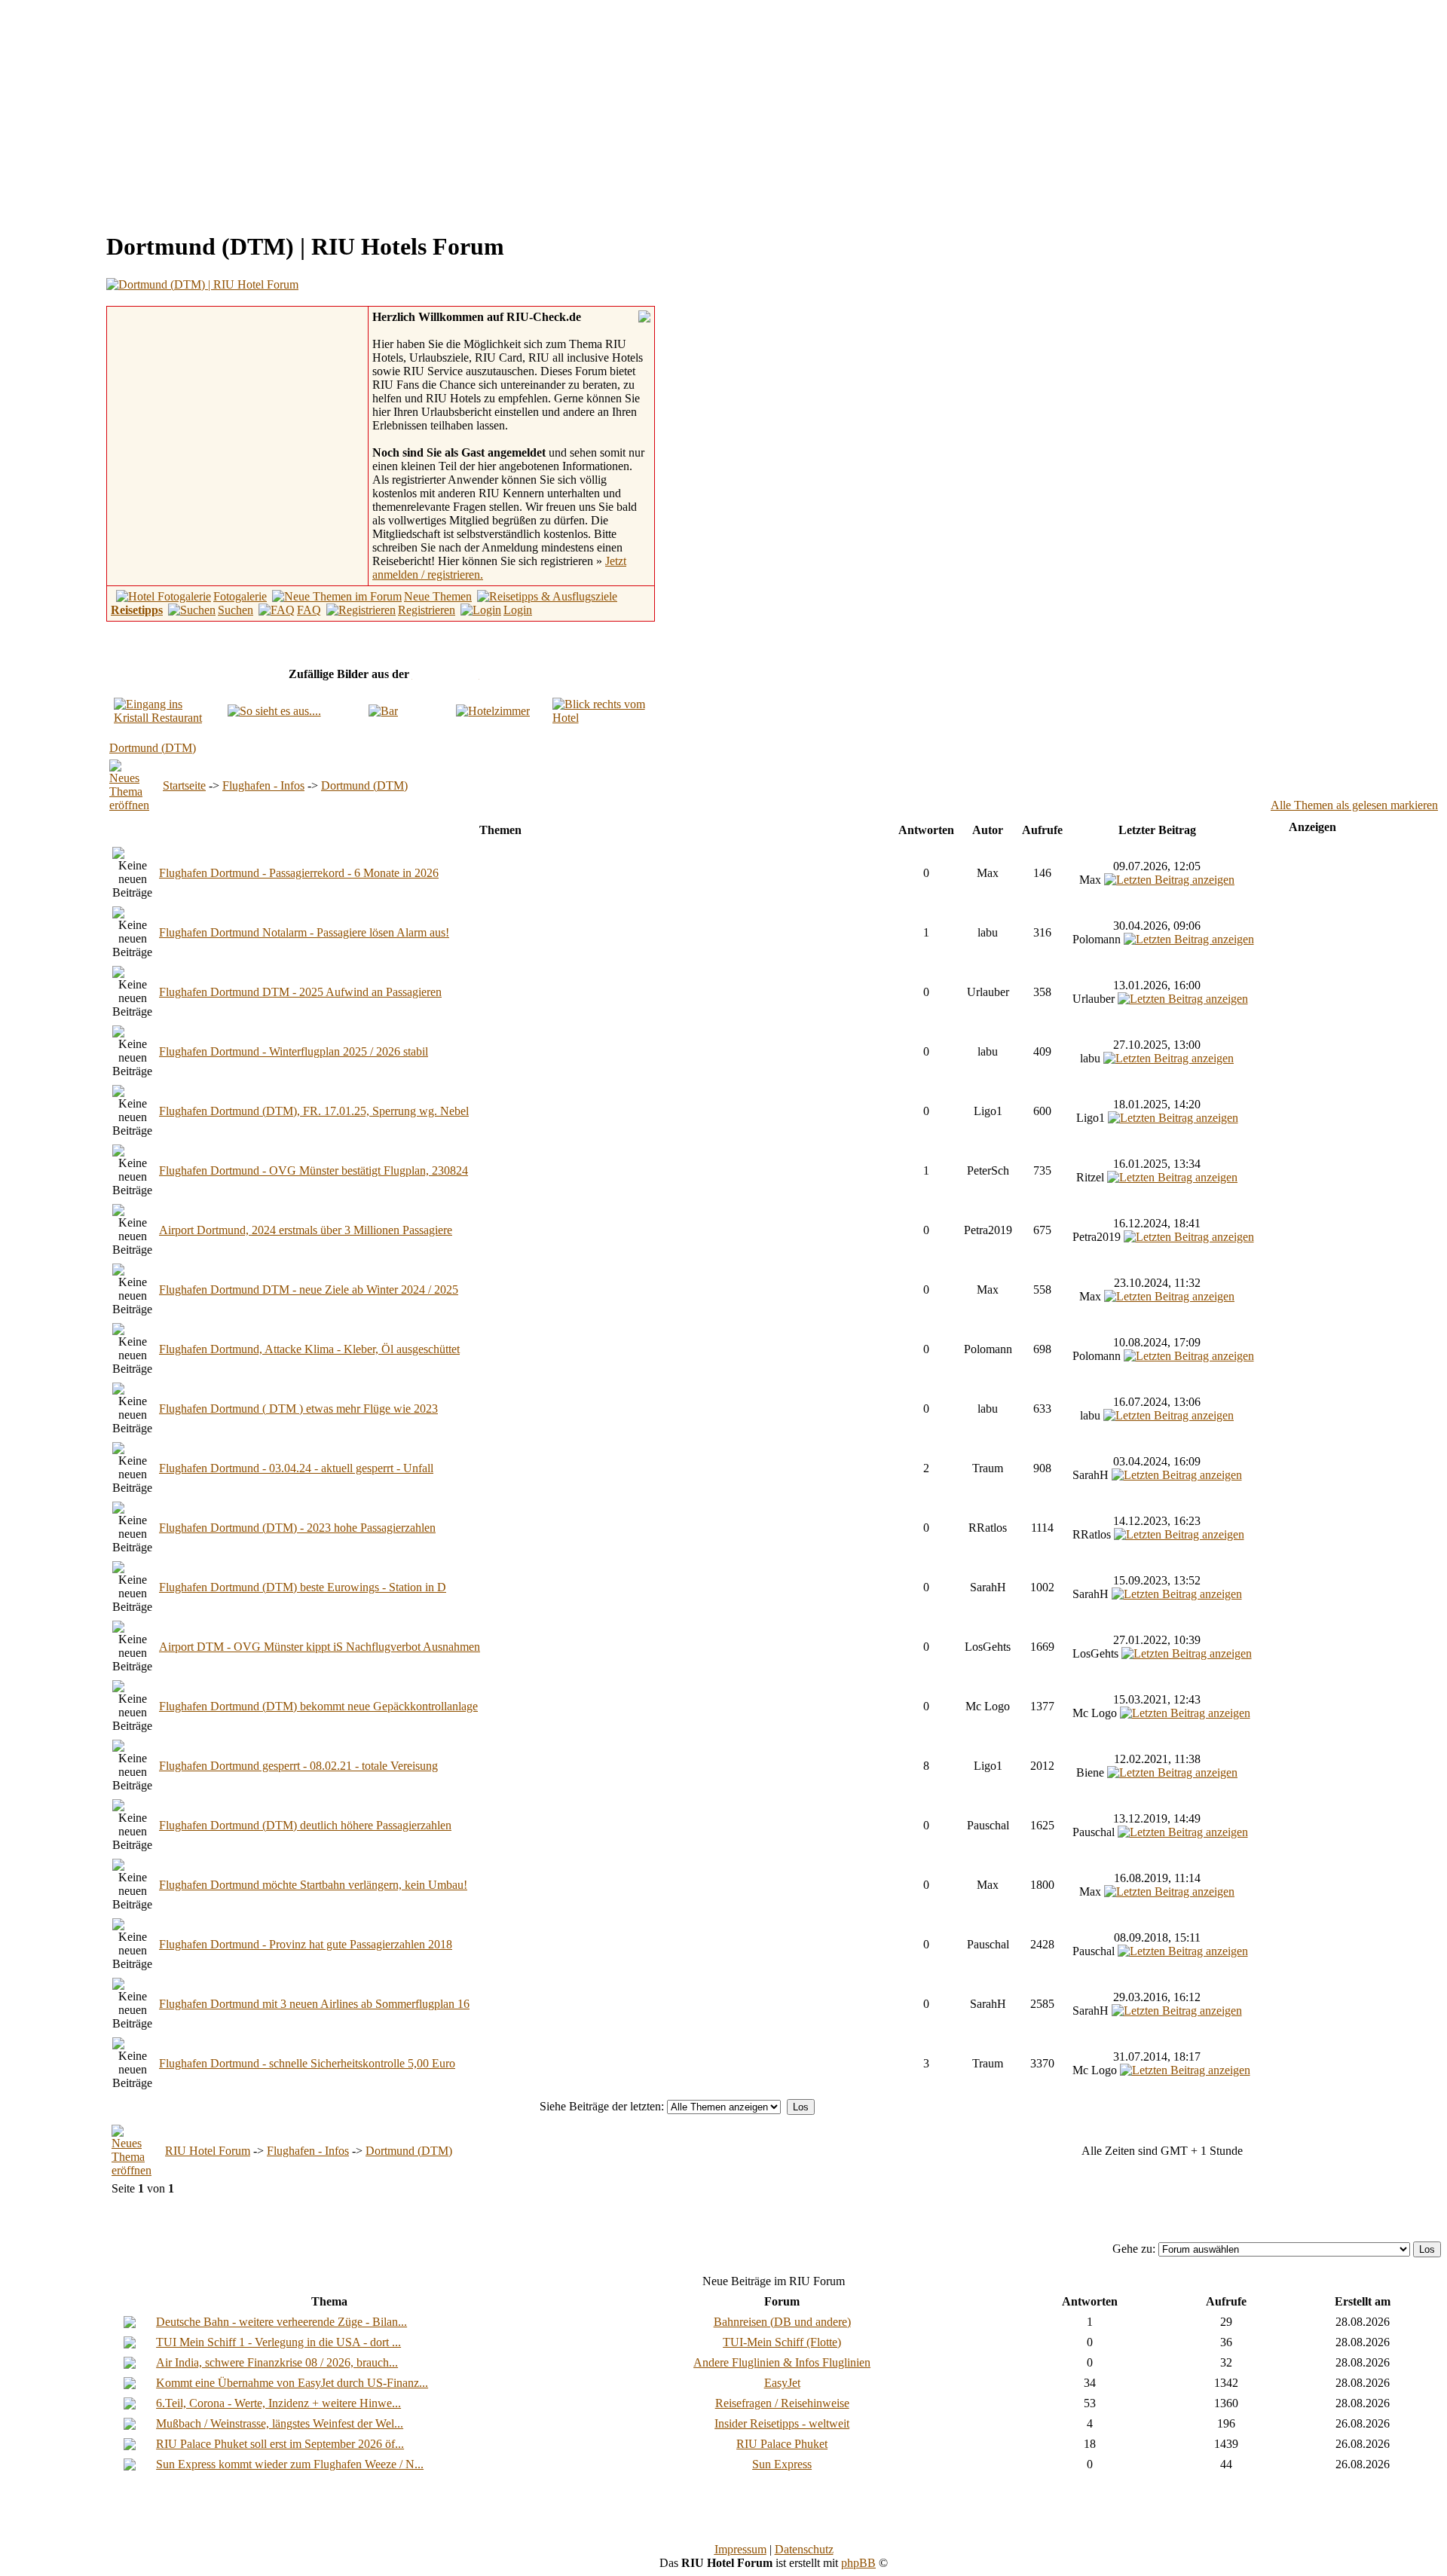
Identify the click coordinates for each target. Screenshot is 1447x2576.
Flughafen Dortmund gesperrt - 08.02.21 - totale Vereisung (298, 1766)
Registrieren (427, 610)
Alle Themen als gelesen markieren (1354, 805)
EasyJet (782, 2383)
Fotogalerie (240, 596)
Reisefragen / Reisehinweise (782, 2403)
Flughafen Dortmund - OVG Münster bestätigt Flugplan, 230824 (314, 1170)
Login (518, 610)
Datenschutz (804, 2549)
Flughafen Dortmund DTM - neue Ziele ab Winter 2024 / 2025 (309, 1290)
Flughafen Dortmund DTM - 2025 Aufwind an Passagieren (300, 992)
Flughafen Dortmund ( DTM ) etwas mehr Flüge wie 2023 (298, 1409)
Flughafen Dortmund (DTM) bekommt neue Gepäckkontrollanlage (318, 1706)
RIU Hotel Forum (208, 2151)
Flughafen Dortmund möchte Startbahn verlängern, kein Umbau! (313, 1885)
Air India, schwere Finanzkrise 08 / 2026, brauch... (277, 2362)
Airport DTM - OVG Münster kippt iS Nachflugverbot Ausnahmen (320, 1647)
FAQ (309, 610)
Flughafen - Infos (263, 785)
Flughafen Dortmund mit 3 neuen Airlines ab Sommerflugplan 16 (314, 2004)
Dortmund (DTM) (153, 748)
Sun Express (782, 2464)
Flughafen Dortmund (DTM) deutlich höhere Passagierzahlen (305, 1825)
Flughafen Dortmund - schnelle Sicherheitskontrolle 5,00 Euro (307, 2063)
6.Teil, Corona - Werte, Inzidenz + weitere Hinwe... (278, 2403)
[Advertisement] (133, 112)
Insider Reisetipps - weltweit (782, 2423)
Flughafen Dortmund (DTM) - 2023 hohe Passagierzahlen (297, 1528)
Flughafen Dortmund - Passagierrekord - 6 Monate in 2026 (299, 873)
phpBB (858, 2563)
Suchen (236, 610)
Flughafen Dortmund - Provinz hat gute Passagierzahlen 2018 (306, 1944)
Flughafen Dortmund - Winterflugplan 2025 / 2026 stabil (294, 1051)
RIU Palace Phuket (782, 2444)
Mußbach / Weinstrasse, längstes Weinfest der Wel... (280, 2423)
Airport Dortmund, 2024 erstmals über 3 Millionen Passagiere (306, 1230)
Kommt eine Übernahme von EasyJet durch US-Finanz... (292, 2383)
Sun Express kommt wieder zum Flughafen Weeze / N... (290, 2464)
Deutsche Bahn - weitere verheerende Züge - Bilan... (281, 2322)
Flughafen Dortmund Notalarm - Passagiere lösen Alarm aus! (304, 932)
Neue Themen (438, 596)
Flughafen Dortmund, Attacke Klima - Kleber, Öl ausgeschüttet (309, 1349)
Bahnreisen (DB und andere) (782, 2322)
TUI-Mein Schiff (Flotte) (782, 2342)
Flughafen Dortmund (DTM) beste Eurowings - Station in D (303, 1587)
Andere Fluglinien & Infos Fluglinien (782, 2362)
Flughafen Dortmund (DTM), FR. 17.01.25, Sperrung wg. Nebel (314, 1111)
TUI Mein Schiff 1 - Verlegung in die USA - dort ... (278, 2342)
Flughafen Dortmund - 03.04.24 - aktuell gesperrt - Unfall (296, 1468)
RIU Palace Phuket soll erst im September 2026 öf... (280, 2444)
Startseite (184, 785)
